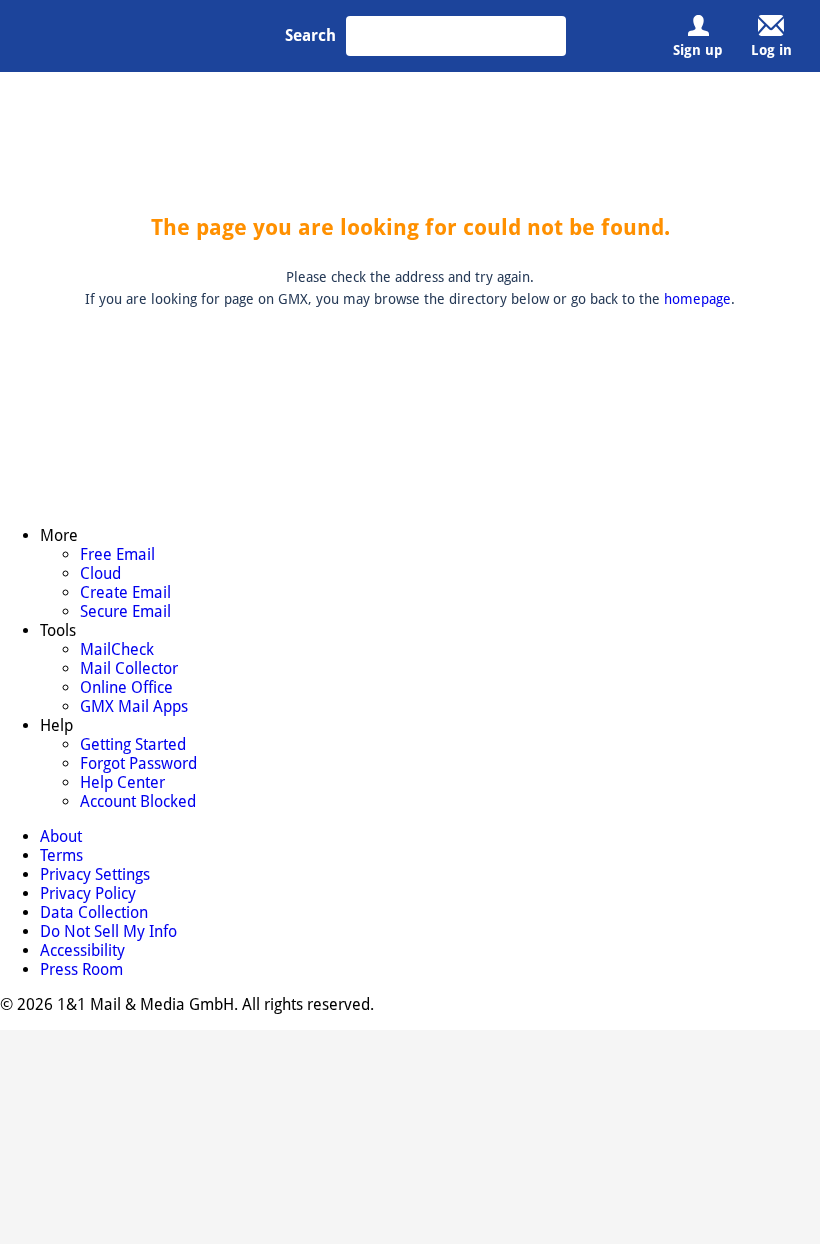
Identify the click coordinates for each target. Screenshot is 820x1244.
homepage (697, 299)
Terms (129, 778)
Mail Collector (363, 637)
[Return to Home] (142, 40)
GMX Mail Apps (366, 693)
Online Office (362, 665)
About (77, 778)
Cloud (135, 637)
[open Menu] (40, 35)
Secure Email (154, 693)
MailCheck (354, 609)
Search (310, 35)
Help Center (564, 665)
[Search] (546, 36)
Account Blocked (577, 693)
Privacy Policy (312, 778)
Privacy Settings (210, 778)
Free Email (147, 609)
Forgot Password (577, 637)
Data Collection (413, 778)
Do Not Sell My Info (530, 778)
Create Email (153, 665)
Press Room (726, 778)
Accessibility (639, 778)
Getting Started (572, 609)
